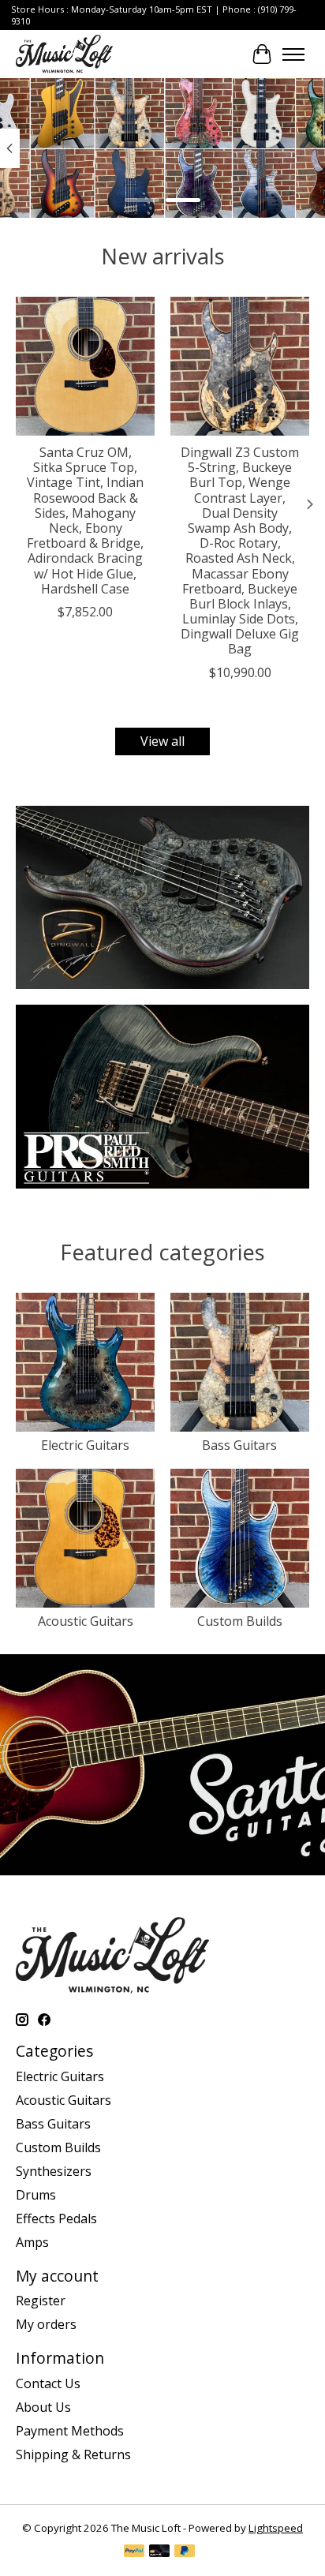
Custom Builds (240, 1621)
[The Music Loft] (64, 54)
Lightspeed (276, 2528)
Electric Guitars (85, 1445)
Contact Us (48, 2383)
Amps (32, 2242)
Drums (36, 2195)
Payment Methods (70, 2431)
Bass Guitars (239, 1445)
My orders (46, 2324)
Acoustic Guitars (86, 1621)
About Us (43, 2407)
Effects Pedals (56, 2218)
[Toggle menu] (293, 54)
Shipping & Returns (73, 2454)
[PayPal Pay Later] (185, 2552)
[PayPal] (134, 2552)
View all (162, 741)
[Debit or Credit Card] (159, 2552)
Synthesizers (54, 2171)
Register (41, 2301)
